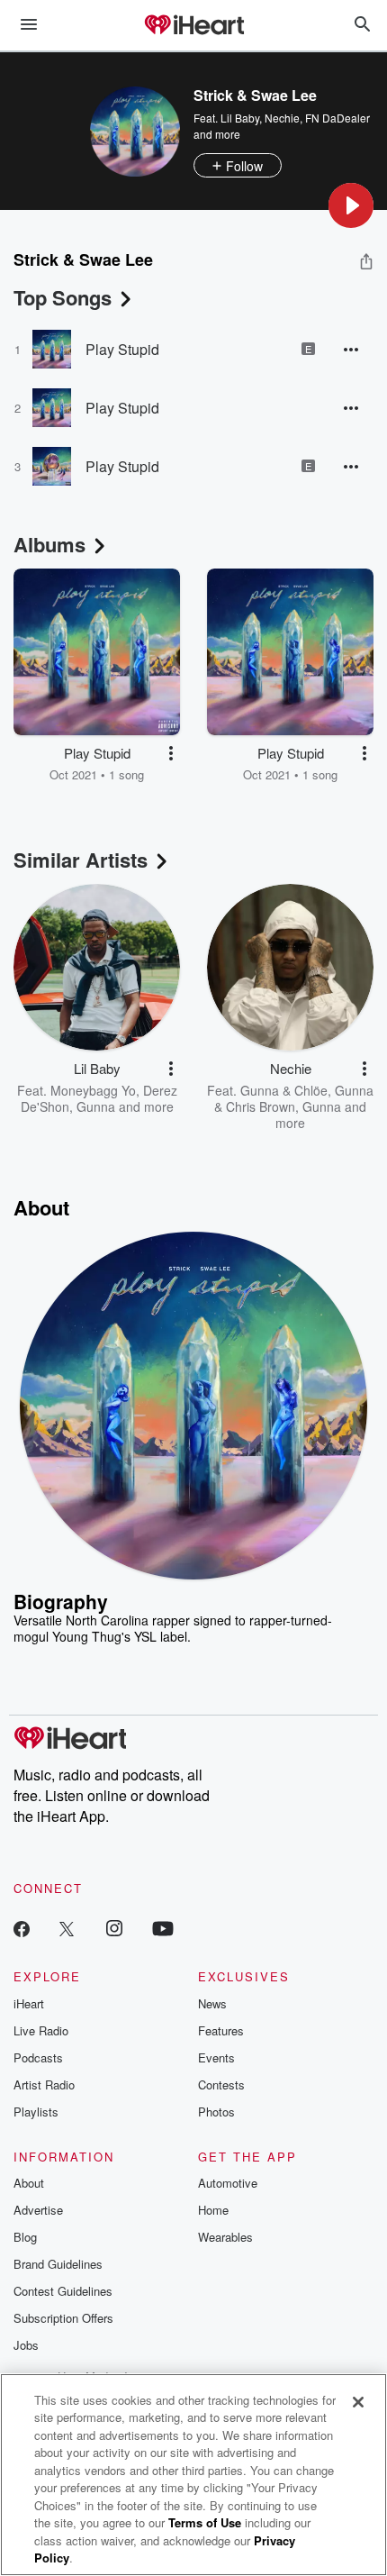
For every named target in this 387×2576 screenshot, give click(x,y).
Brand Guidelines (58, 2264)
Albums (49, 544)
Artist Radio (44, 2084)
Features (221, 2030)
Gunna (96, 1106)
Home (213, 2210)
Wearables (225, 2237)
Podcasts (38, 2057)
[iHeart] (193, 26)
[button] (351, 205)
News (212, 2003)
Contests (221, 2084)
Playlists (36, 2112)
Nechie (282, 118)
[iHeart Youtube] (163, 1928)
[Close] (358, 2402)
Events (216, 2057)
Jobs (26, 2345)
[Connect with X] (67, 1928)
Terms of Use (205, 2522)
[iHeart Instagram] (114, 1928)
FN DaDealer (337, 118)
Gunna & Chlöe (284, 1090)
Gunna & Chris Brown (294, 1098)
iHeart (29, 2003)
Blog (25, 2237)
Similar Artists (81, 860)
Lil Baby (240, 118)
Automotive (228, 2183)
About (29, 2183)
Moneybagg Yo (93, 1090)
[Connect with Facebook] (22, 1928)
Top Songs (63, 297)
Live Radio (41, 2030)
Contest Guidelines (63, 2291)
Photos (216, 2112)
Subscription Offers (63, 2318)
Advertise (38, 2210)
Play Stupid (122, 349)
